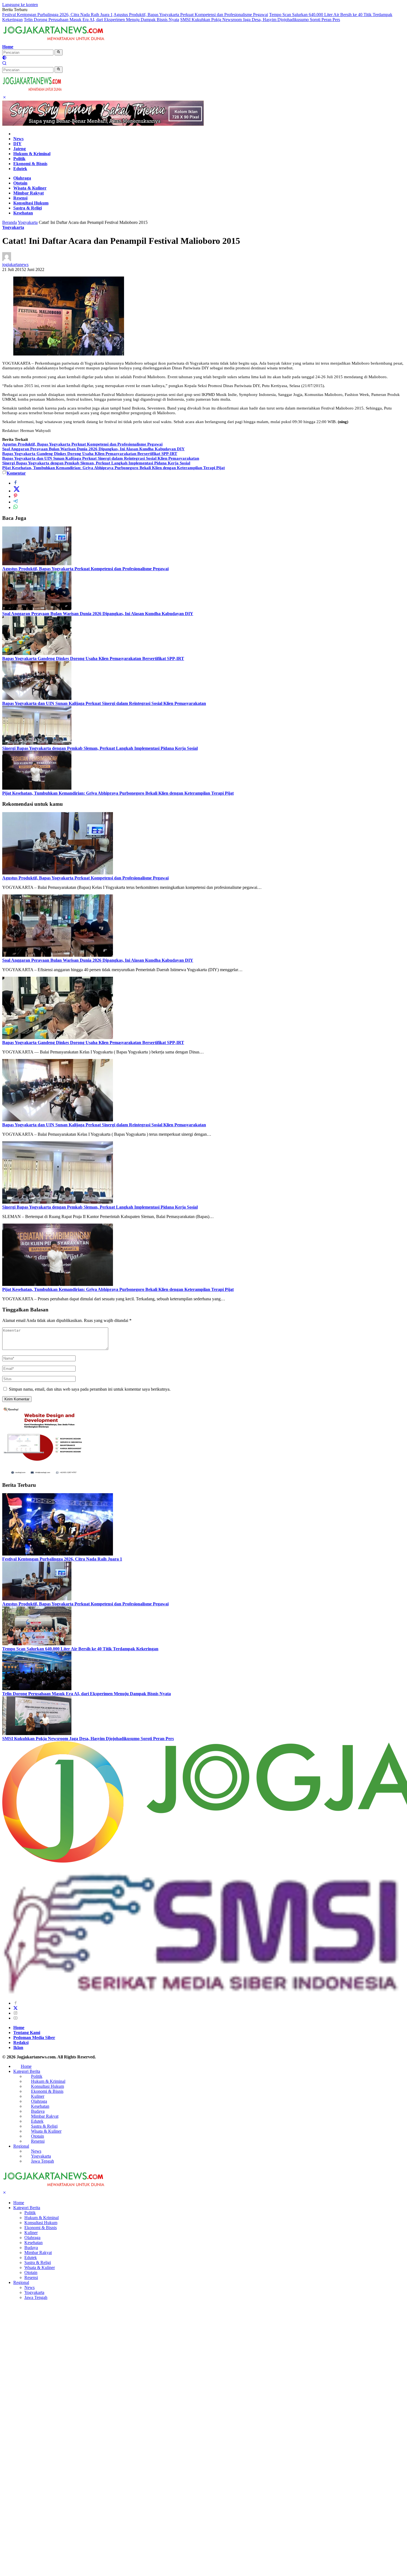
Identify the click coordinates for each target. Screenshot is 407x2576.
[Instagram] (16, 2013)
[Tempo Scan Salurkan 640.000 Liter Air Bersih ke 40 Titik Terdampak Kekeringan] (37, 1644)
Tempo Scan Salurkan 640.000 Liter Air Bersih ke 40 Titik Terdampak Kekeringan (80, 1649)
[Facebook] (16, 2003)
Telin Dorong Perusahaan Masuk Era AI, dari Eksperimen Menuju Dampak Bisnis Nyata (101, 20)
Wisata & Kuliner (30, 188)
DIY (17, 144)
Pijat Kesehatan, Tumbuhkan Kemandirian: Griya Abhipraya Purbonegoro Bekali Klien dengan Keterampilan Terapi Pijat (114, 468)
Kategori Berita (27, 2071)
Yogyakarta (13, 227)
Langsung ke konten (20, 5)
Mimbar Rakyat (29, 193)
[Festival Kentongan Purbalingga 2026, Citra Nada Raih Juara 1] (58, 1554)
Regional (21, 2146)
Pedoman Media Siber (34, 2037)
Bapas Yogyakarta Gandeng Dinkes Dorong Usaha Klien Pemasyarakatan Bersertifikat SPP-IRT (90, 454)
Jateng (20, 149)
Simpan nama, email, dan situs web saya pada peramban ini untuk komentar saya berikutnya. (90, 1389)
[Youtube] (16, 2018)
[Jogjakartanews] (54, 42)
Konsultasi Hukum (31, 203)
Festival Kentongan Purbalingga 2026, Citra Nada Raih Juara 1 (57, 15)
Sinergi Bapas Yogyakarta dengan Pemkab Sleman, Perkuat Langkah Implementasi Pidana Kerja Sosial (96, 463)
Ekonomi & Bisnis (30, 164)
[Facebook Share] (16, 483)
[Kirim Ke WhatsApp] (16, 507)
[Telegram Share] (16, 502)
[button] (59, 52)
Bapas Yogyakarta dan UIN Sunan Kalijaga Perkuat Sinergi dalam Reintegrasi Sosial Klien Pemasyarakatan (101, 458)
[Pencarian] (4, 64)
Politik (19, 159)
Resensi (20, 198)
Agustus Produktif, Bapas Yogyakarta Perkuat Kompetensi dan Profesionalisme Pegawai (191, 15)
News (18, 139)
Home (8, 47)
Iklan (18, 2047)
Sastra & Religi (28, 208)
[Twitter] (16, 2008)
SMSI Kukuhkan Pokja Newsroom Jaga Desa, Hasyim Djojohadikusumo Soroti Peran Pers (260, 20)
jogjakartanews (15, 264)
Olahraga (22, 178)
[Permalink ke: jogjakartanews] (7, 259)
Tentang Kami (27, 2033)
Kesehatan (23, 213)
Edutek (20, 169)
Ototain (20, 183)
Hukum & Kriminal (32, 154)
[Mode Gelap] (4, 58)
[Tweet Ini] (17, 491)
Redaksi (21, 2042)
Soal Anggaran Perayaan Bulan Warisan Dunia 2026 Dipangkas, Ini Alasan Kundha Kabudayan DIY (93, 449)
